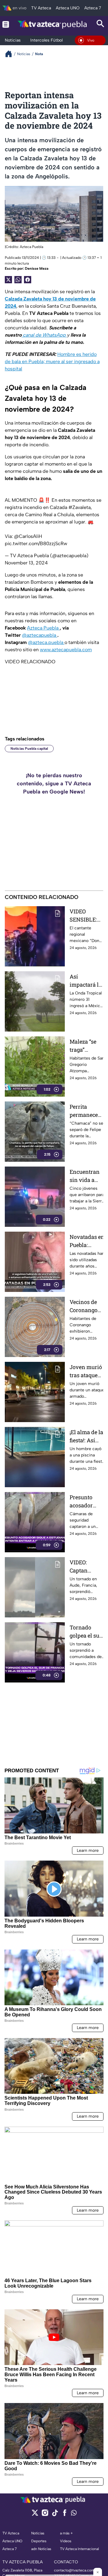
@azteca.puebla (46, 642)
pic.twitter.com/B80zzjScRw (36, 543)
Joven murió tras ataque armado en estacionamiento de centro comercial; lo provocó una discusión (87, 1371)
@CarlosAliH (28, 536)
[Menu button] (6, 24)
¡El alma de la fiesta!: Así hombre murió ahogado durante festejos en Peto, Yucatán (87, 1436)
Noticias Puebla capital (29, 749)
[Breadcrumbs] (11, 54)
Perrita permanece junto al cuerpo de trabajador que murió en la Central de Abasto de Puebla (86, 1111)
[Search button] (100, 24)
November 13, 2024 (26, 563)
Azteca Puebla (43, 628)
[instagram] (45, 2515)
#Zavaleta (79, 507)
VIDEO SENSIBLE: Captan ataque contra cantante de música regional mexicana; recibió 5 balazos (87, 916)
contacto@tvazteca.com (74, 2570)
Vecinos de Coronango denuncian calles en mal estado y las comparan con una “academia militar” (86, 1306)
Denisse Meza (37, 269)
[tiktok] (55, 2515)
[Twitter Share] (8, 280)
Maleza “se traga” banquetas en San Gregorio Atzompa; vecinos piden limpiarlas (86, 1046)
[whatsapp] (74, 2514)
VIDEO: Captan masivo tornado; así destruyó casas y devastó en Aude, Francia (85, 1567)
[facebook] (65, 2515)
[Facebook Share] (28, 280)
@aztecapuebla (40, 635)
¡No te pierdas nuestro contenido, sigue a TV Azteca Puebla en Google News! (54, 784)
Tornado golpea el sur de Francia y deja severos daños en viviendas (86, 1632)
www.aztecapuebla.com (66, 650)
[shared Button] (18, 280)
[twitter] (35, 2515)
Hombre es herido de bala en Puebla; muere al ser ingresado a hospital (52, 361)
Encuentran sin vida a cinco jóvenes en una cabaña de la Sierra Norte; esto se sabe (87, 1176)
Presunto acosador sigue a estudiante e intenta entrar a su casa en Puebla (85, 1502)
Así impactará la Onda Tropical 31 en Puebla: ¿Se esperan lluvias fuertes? (86, 981)
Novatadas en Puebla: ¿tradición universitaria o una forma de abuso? (87, 1241)
